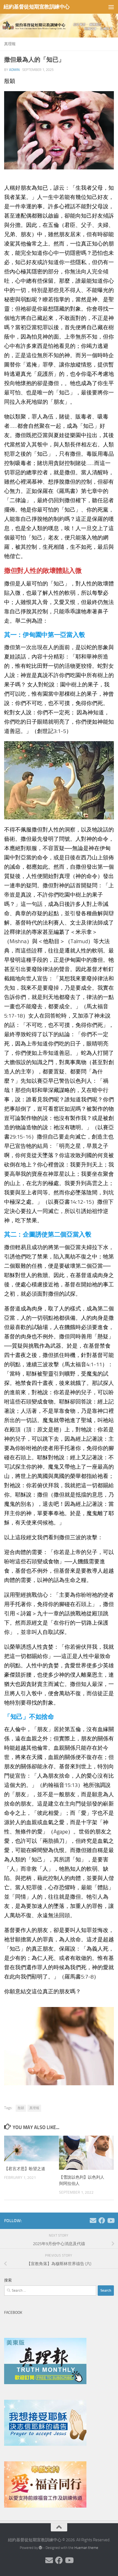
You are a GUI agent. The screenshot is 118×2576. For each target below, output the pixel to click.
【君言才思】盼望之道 (25, 2169)
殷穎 (21, 2108)
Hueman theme (86, 2548)
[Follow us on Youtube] (111, 2220)
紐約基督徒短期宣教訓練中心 (37, 7)
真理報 (10, 44)
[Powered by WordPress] (40, 2548)
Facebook (13, 2313)
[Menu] (111, 7)
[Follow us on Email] (93, 2220)
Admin (14, 70)
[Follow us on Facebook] (102, 2220)
